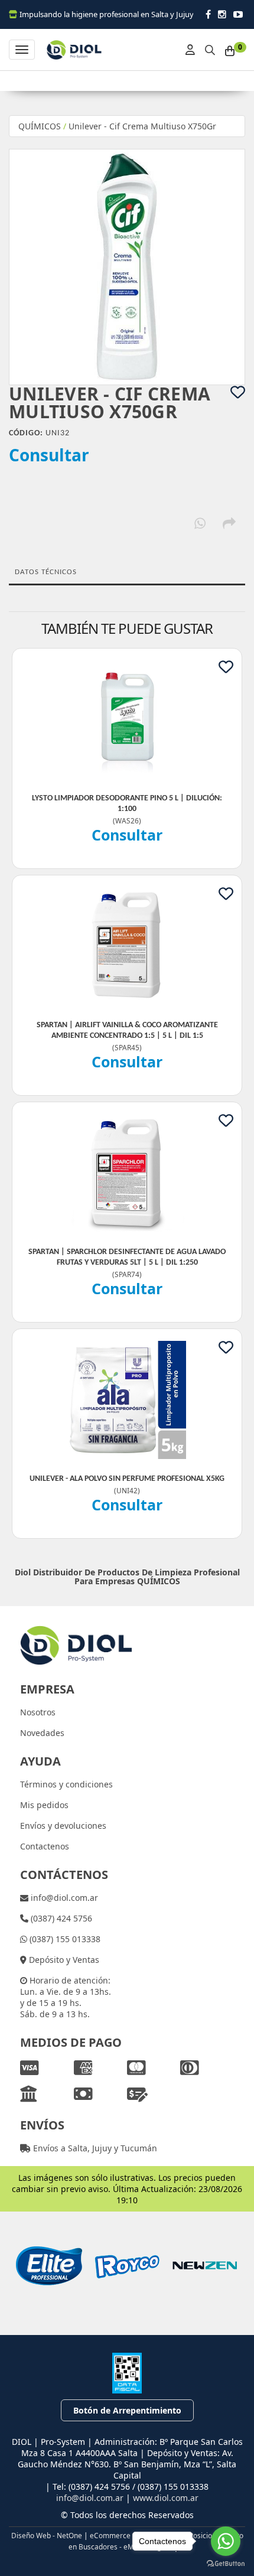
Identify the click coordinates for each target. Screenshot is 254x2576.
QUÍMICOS (40, 126)
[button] (210, 48)
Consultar (49, 455)
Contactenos (45, 1846)
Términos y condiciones (66, 1784)
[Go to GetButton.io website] (226, 2564)
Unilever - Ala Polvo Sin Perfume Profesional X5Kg (127, 1479)
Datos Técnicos (46, 572)
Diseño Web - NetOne (47, 2535)
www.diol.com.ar (166, 2498)
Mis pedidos (44, 1805)
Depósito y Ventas (63, 1960)
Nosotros (38, 1712)
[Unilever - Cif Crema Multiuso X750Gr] (127, 267)
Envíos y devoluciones (63, 1826)
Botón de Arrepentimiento (127, 2410)
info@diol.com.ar (63, 1898)
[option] (49, 2266)
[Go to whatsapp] (226, 2541)
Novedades (42, 1733)
